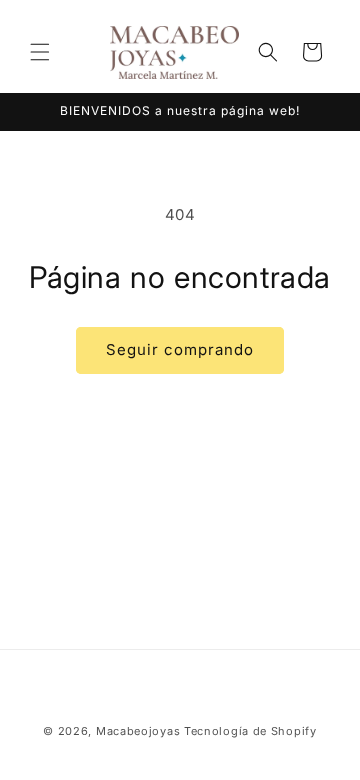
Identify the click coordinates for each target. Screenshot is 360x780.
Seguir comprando (180, 349)
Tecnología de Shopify (250, 731)
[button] (40, 52)
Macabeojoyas (138, 731)
